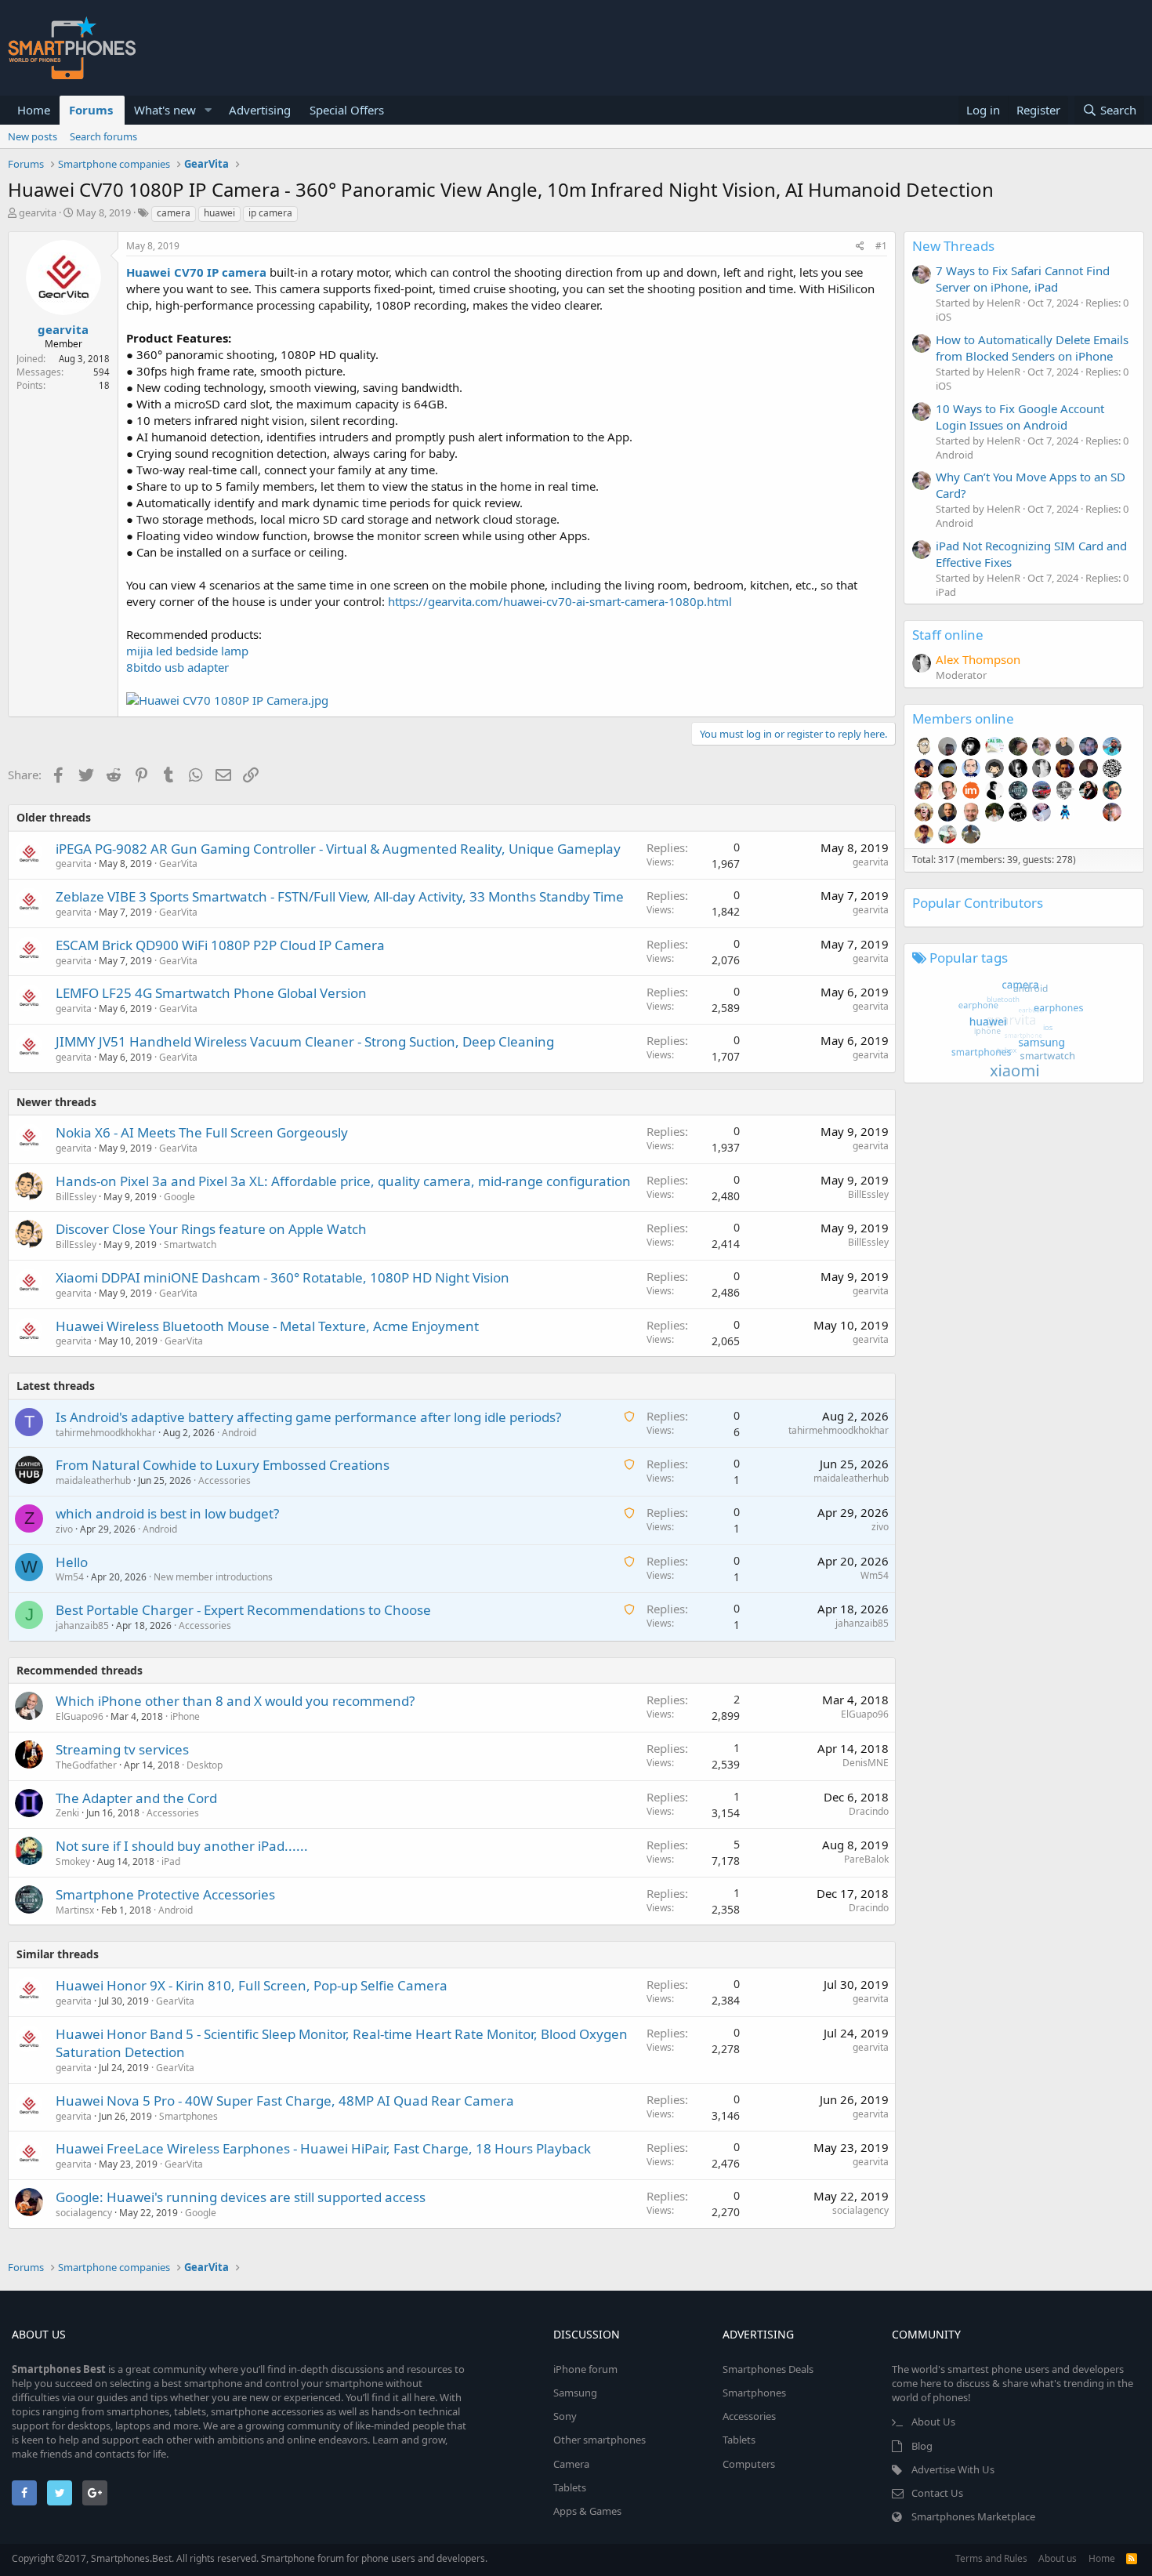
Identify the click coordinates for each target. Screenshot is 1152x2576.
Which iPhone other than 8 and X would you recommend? (235, 1701)
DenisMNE (866, 1763)
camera (174, 213)
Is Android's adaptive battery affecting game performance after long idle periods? (308, 1417)
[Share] (860, 247)
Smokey (73, 1861)
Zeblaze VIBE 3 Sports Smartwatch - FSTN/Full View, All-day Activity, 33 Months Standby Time (340, 896)
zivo (64, 1529)
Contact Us (937, 2493)
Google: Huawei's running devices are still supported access (241, 2197)
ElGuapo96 (80, 1716)
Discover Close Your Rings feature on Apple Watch (211, 1229)
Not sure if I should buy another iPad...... (182, 1846)
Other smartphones (600, 2440)
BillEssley (76, 1197)
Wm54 (70, 1577)
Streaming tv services (122, 1749)
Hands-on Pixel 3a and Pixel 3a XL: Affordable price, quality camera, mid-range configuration (343, 1181)
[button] (208, 110)
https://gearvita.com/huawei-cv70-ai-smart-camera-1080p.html (560, 601)
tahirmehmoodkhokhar (106, 1433)
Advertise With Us (953, 2469)
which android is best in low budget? (167, 1513)
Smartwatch (190, 1244)
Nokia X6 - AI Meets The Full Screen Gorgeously (202, 1132)
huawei (219, 213)
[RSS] (1132, 2558)
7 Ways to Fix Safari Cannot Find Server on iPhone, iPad (1023, 279)
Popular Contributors (978, 903)
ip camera (270, 213)
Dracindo (869, 1811)
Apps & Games (587, 2511)
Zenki (67, 1813)
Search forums (103, 136)
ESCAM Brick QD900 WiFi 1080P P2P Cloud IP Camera (220, 945)
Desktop (205, 1765)
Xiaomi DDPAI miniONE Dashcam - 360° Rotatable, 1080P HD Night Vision (283, 1277)
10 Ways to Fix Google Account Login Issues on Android (1020, 417)
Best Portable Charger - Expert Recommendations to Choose (243, 1610)
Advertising (260, 110)
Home (34, 110)
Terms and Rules (991, 2558)
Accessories (225, 1480)
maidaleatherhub (93, 1480)
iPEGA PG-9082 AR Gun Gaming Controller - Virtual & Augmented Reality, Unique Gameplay (338, 849)
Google (179, 1197)
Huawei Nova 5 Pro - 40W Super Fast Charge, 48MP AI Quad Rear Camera (285, 2101)
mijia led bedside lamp (187, 651)
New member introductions (213, 1577)
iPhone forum (585, 2369)
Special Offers (347, 110)
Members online (963, 718)
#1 (881, 246)
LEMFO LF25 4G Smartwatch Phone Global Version (211, 993)
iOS (944, 317)
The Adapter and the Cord (136, 1798)
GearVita (178, 864)
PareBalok (866, 1859)
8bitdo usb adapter (178, 667)
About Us (933, 2422)
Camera (571, 2464)
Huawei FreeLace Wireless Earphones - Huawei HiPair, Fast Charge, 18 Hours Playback (323, 2148)
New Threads (953, 246)
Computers (749, 2464)
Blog (922, 2446)
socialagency (84, 2213)
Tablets (570, 2487)
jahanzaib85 (82, 1625)
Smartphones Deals (768, 2369)
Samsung (575, 2393)
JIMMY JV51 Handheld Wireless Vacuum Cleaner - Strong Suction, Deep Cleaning (305, 1041)
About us (1058, 2558)
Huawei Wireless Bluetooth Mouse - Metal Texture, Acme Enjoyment (267, 1326)
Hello (72, 1562)
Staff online (948, 635)
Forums (91, 110)
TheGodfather (86, 1765)
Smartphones (188, 2116)
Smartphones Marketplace (973, 2516)
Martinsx (75, 1910)
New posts (33, 136)
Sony (565, 2416)
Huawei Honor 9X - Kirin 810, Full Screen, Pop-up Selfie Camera (252, 1985)
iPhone (185, 1716)
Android (239, 1433)
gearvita (38, 212)
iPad (171, 1861)
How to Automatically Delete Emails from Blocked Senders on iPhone (1032, 348)
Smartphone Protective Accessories (165, 1894)
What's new (165, 110)
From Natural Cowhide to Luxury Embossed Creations (223, 1465)
